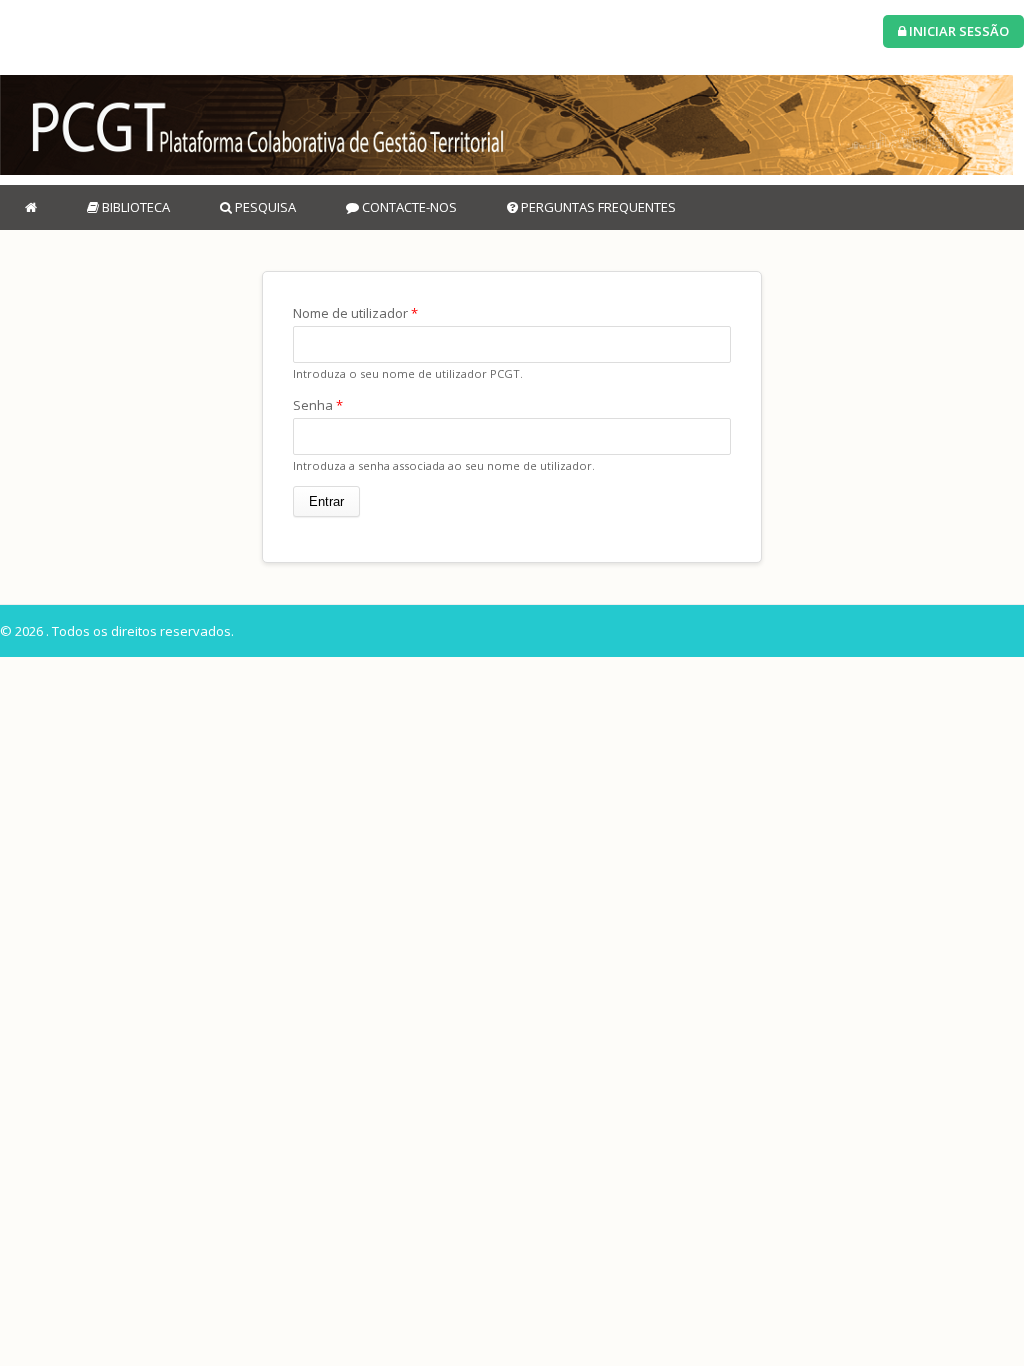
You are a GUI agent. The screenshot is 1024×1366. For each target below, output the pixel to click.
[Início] (506, 125)
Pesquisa (264, 207)
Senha (318, 405)
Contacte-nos (408, 207)
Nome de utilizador (355, 313)
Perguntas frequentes (597, 207)
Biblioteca (134, 207)
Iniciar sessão (957, 31)
